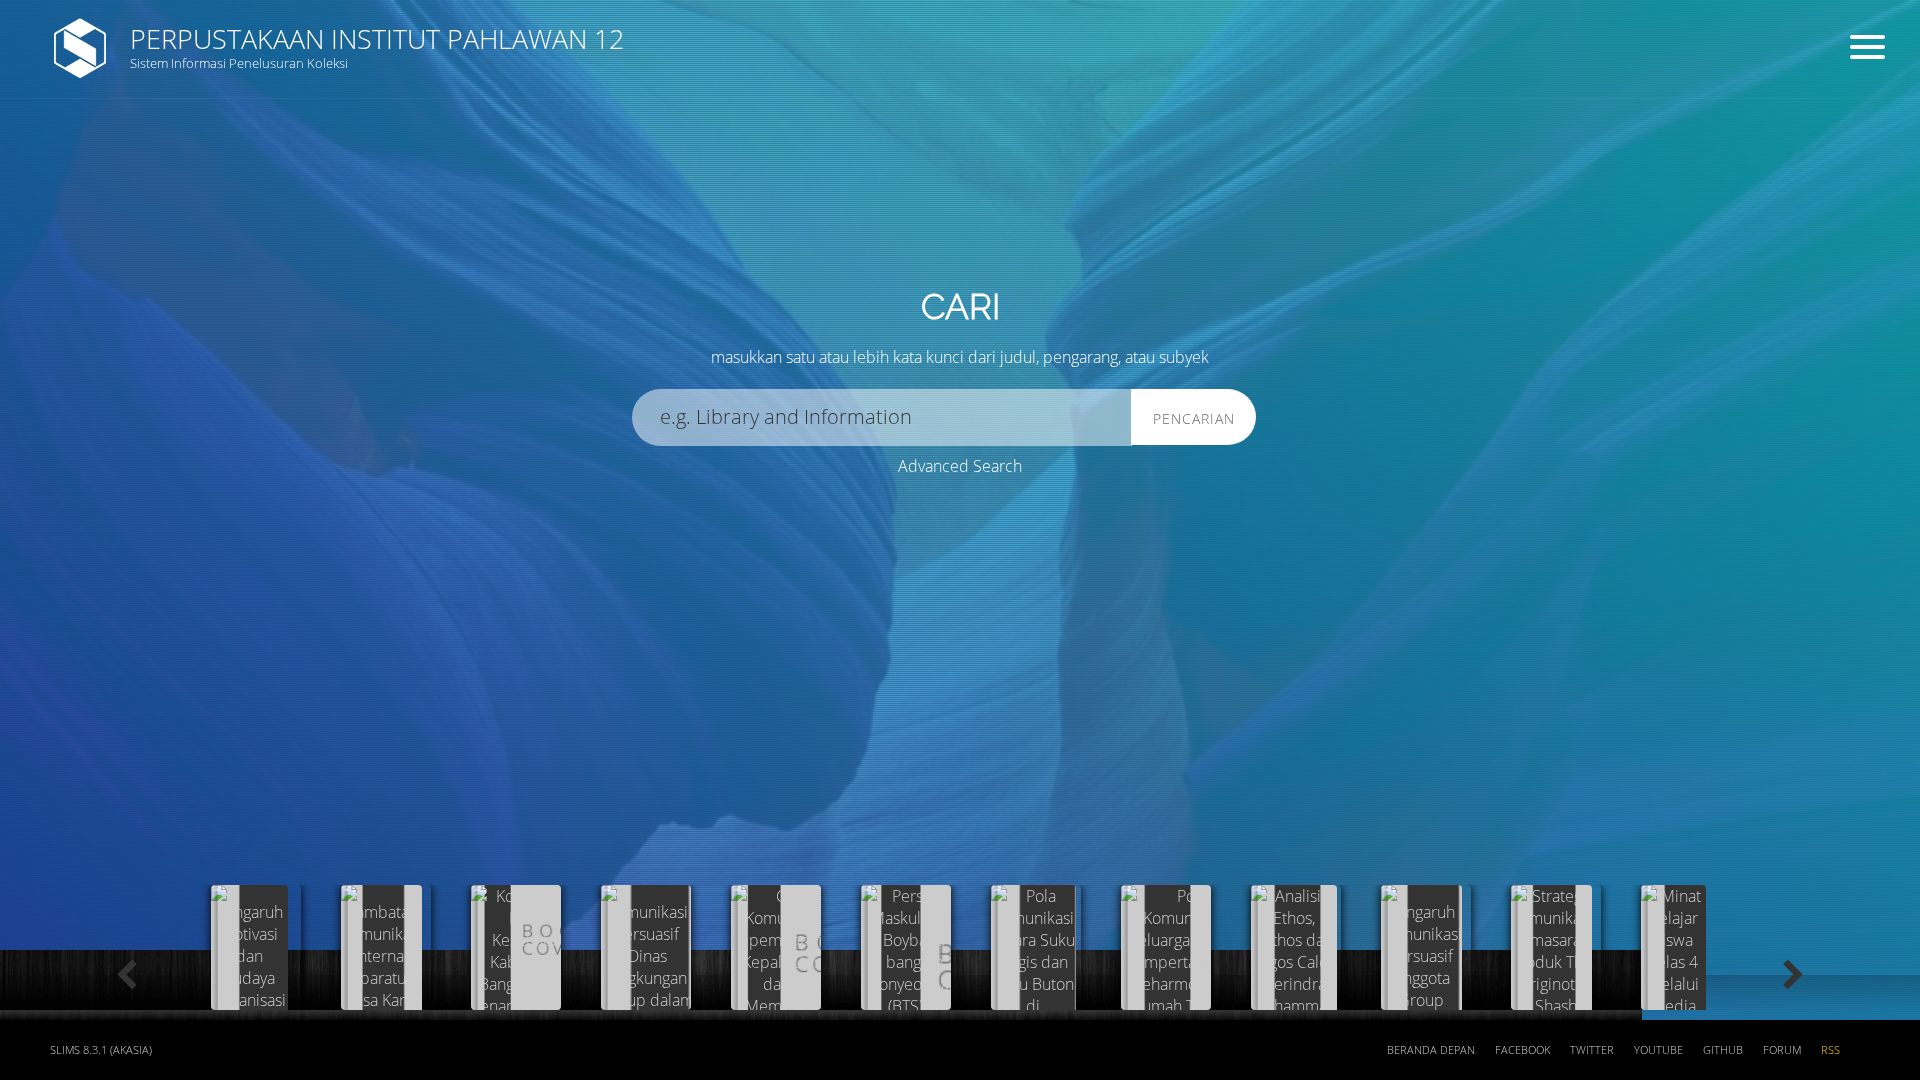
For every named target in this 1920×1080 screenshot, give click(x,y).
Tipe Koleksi (360, 235)
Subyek (345, 160)
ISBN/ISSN (835, 160)
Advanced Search (960, 466)
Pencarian (1194, 418)
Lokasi (822, 235)
